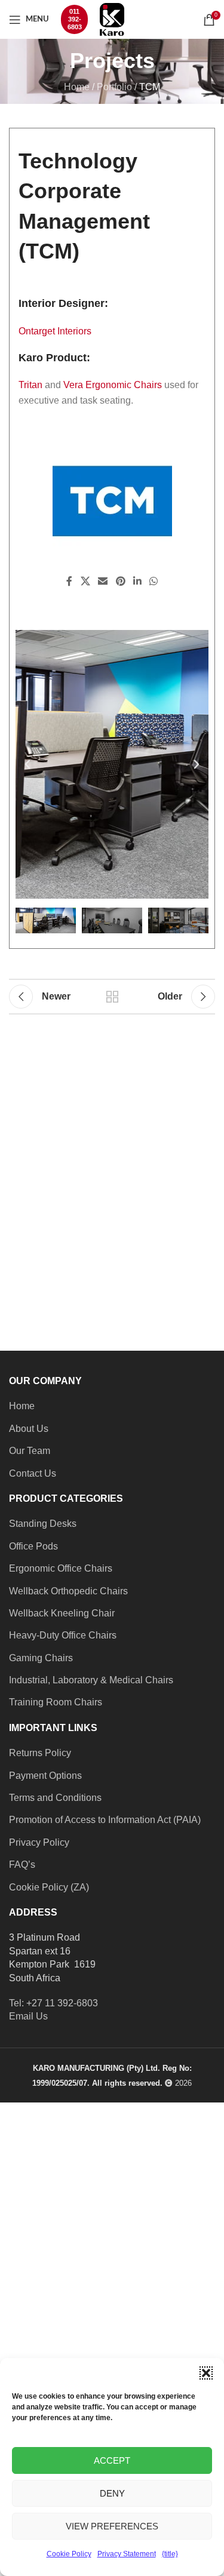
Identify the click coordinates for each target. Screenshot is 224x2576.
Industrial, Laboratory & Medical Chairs (91, 1680)
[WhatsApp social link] (153, 582)
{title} (170, 2554)
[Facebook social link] (69, 582)
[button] (206, 2373)
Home (77, 87)
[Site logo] (112, 19)
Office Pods (33, 1546)
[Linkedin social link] (137, 582)
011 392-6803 (75, 19)
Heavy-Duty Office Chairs (63, 1635)
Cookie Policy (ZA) (49, 1887)
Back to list (112, 997)
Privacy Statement (127, 2554)
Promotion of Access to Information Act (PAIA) (105, 1820)
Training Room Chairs (56, 1702)
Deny (112, 2493)
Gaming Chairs (41, 1658)
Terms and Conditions (55, 1798)
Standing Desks (43, 1524)
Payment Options (45, 1776)
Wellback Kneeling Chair (62, 1613)
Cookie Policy (69, 2554)
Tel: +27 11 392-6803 (53, 2003)
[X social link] (85, 582)
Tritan (30, 385)
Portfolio (114, 87)
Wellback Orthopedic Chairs (68, 1591)
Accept (112, 2460)
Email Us (28, 2016)
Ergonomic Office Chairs (61, 1568)
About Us (29, 1429)
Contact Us (33, 1473)
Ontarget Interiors (55, 331)
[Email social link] (103, 582)
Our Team (30, 1451)
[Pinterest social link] (120, 582)
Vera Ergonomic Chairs (113, 385)
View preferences (112, 2526)
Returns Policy (40, 1753)
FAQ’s (22, 1865)
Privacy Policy (39, 1842)
